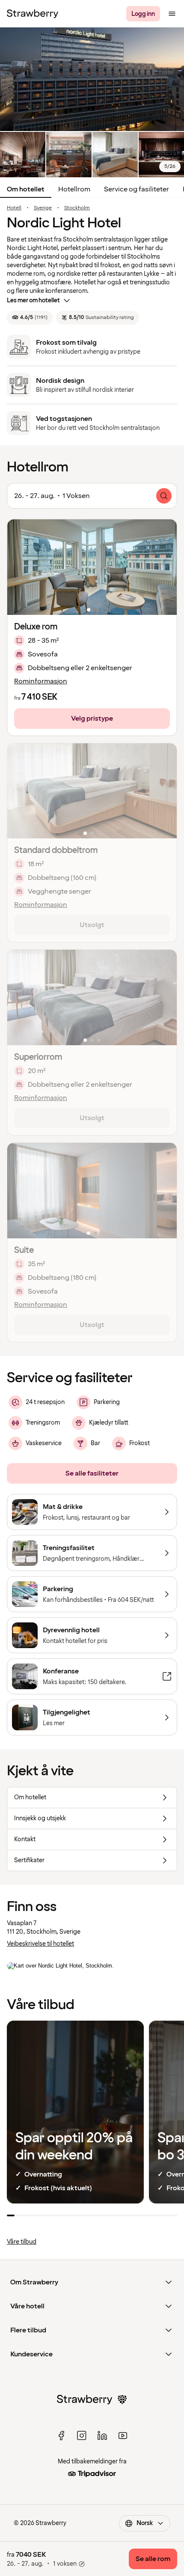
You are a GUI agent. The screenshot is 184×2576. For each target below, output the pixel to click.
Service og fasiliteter (137, 189)
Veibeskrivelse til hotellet (40, 1944)
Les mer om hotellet (33, 300)
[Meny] (172, 14)
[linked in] (102, 2436)
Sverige (43, 208)
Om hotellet (26, 189)
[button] (92, 567)
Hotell (14, 208)
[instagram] (82, 2436)
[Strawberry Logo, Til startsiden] (33, 14)
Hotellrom (74, 189)
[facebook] (61, 2436)
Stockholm (77, 208)
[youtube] (123, 2436)
